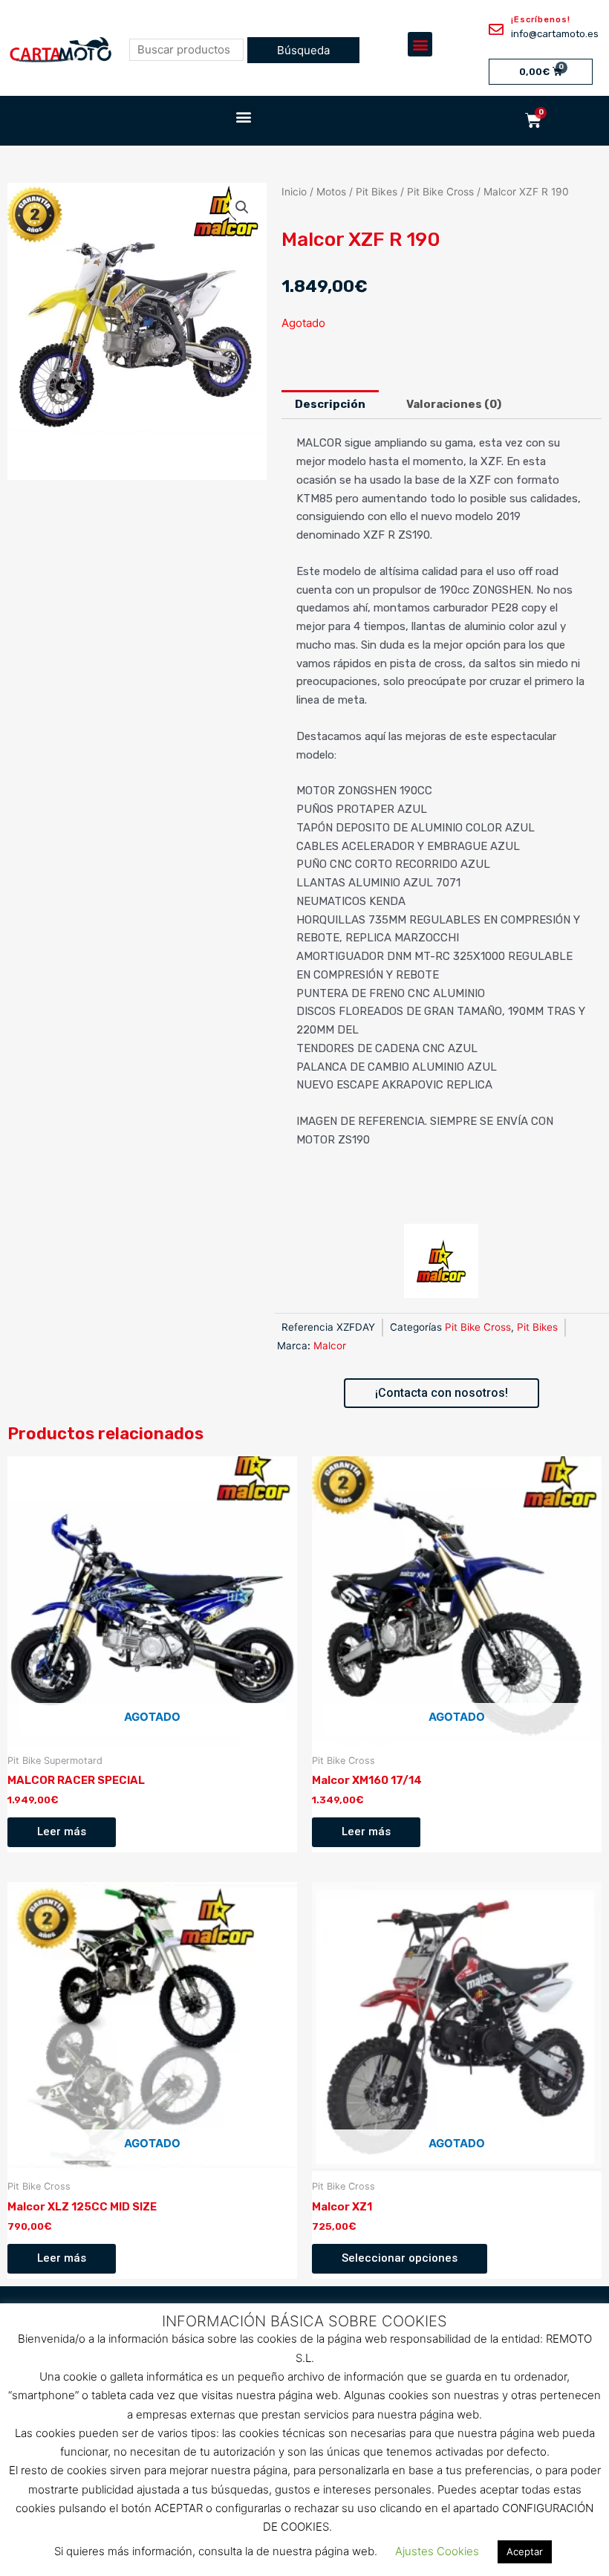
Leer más (62, 1832)
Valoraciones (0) (454, 404)
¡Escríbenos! (541, 20)
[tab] (330, 405)
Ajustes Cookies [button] (437, 2551)
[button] (420, 44)
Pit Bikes (377, 192)
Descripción (330, 404)
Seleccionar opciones (400, 2258)
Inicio (294, 192)
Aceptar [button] (525, 2551)
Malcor (330, 1346)
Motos (331, 192)
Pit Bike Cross (440, 192)
